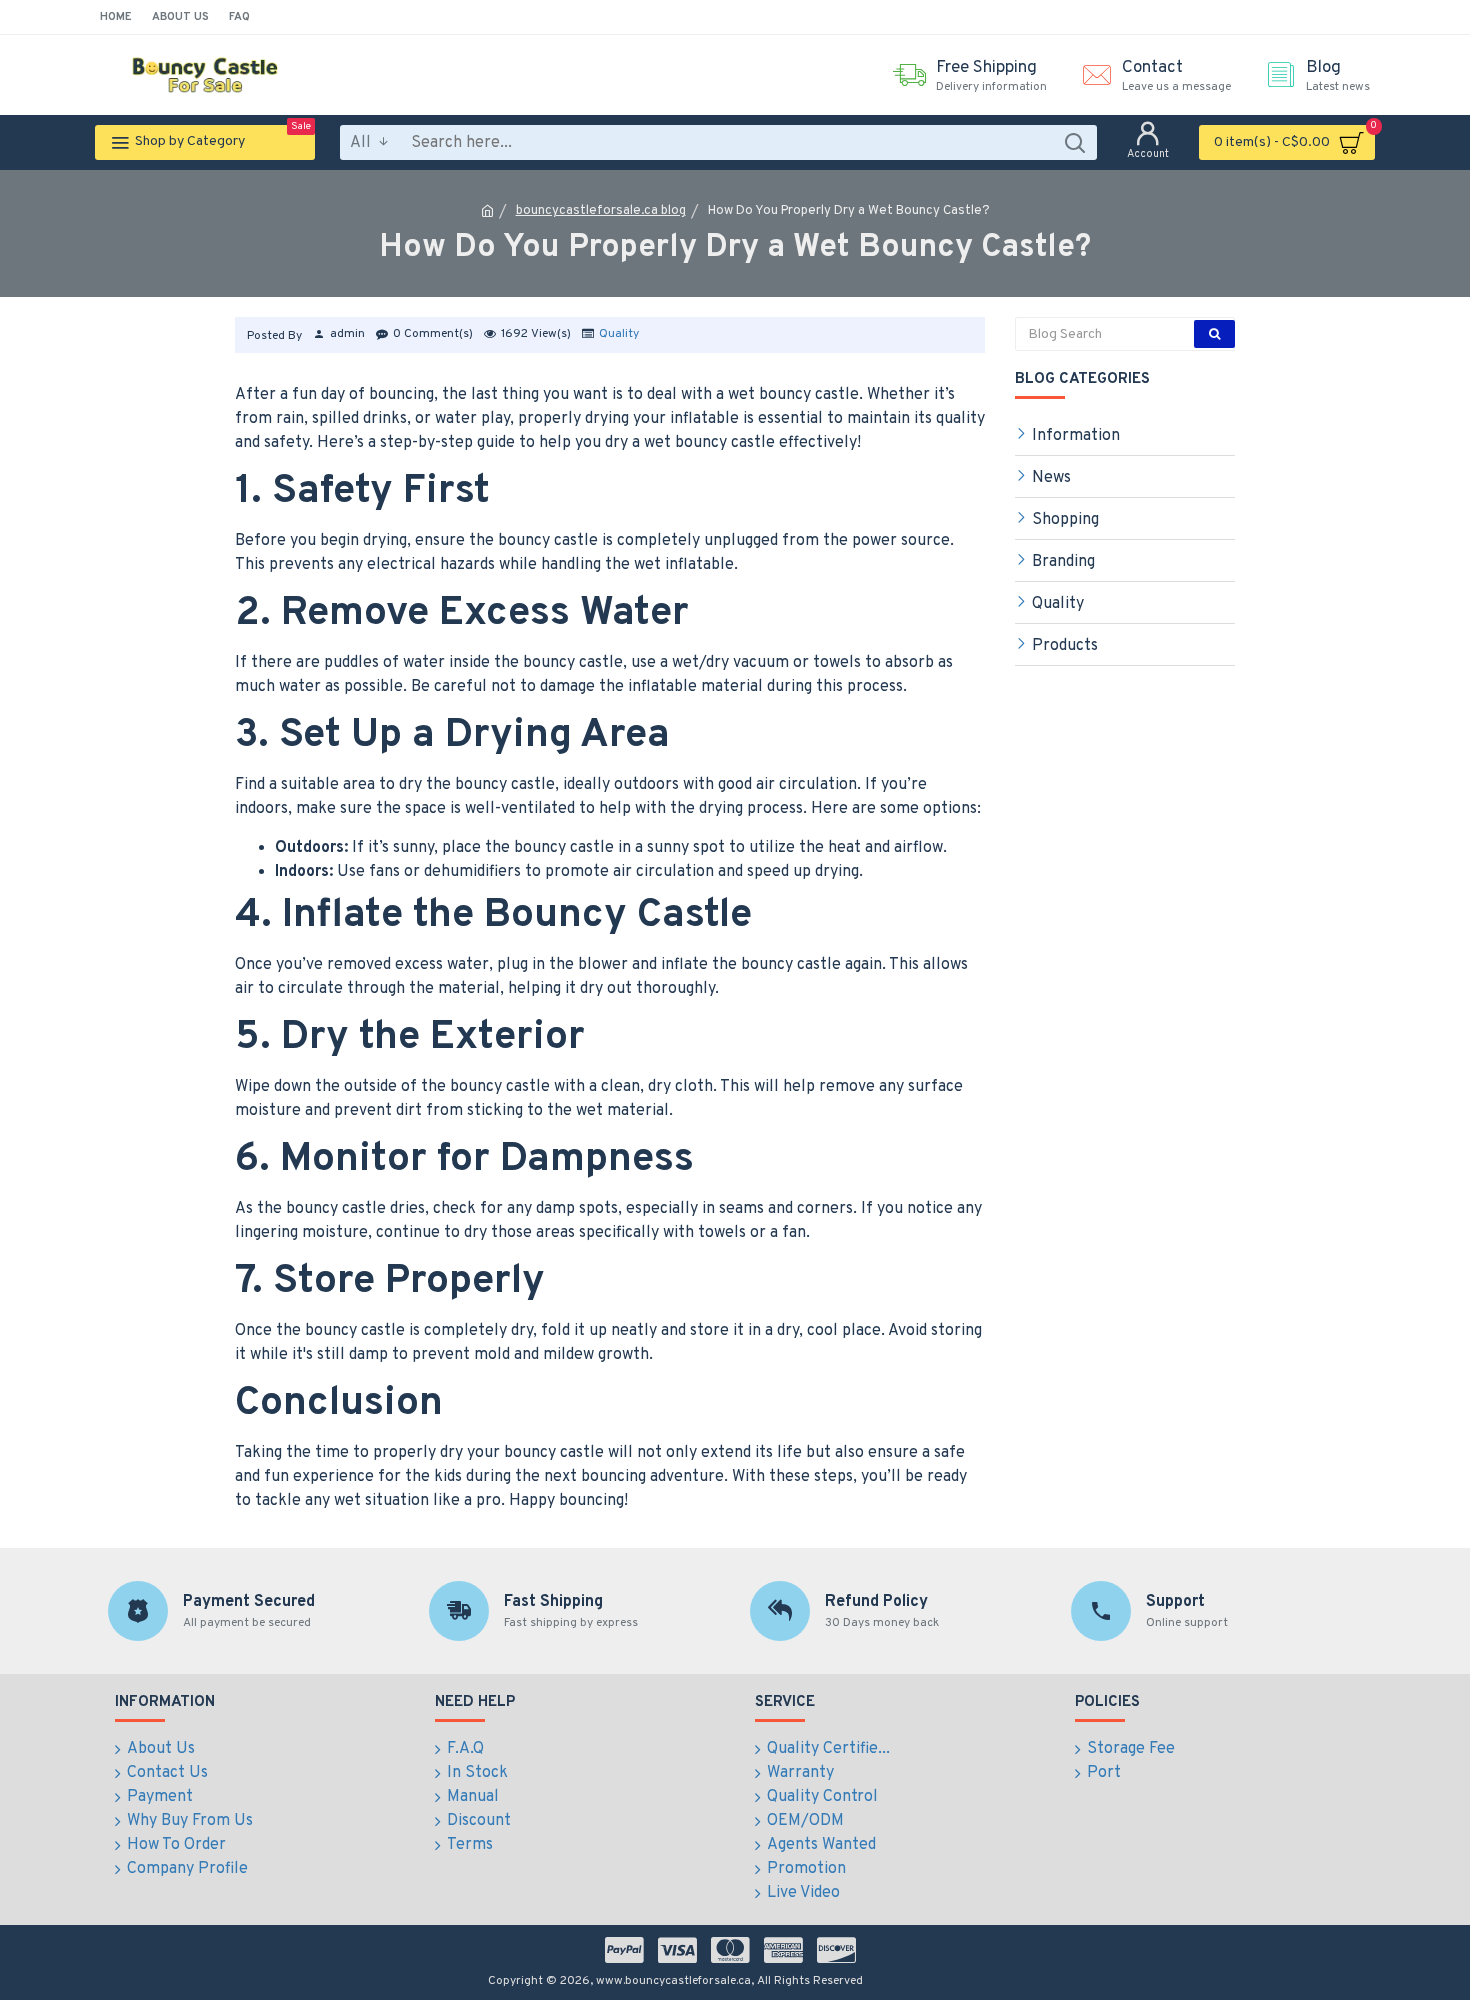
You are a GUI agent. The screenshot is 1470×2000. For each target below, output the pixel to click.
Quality (619, 334)
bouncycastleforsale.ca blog (601, 211)
